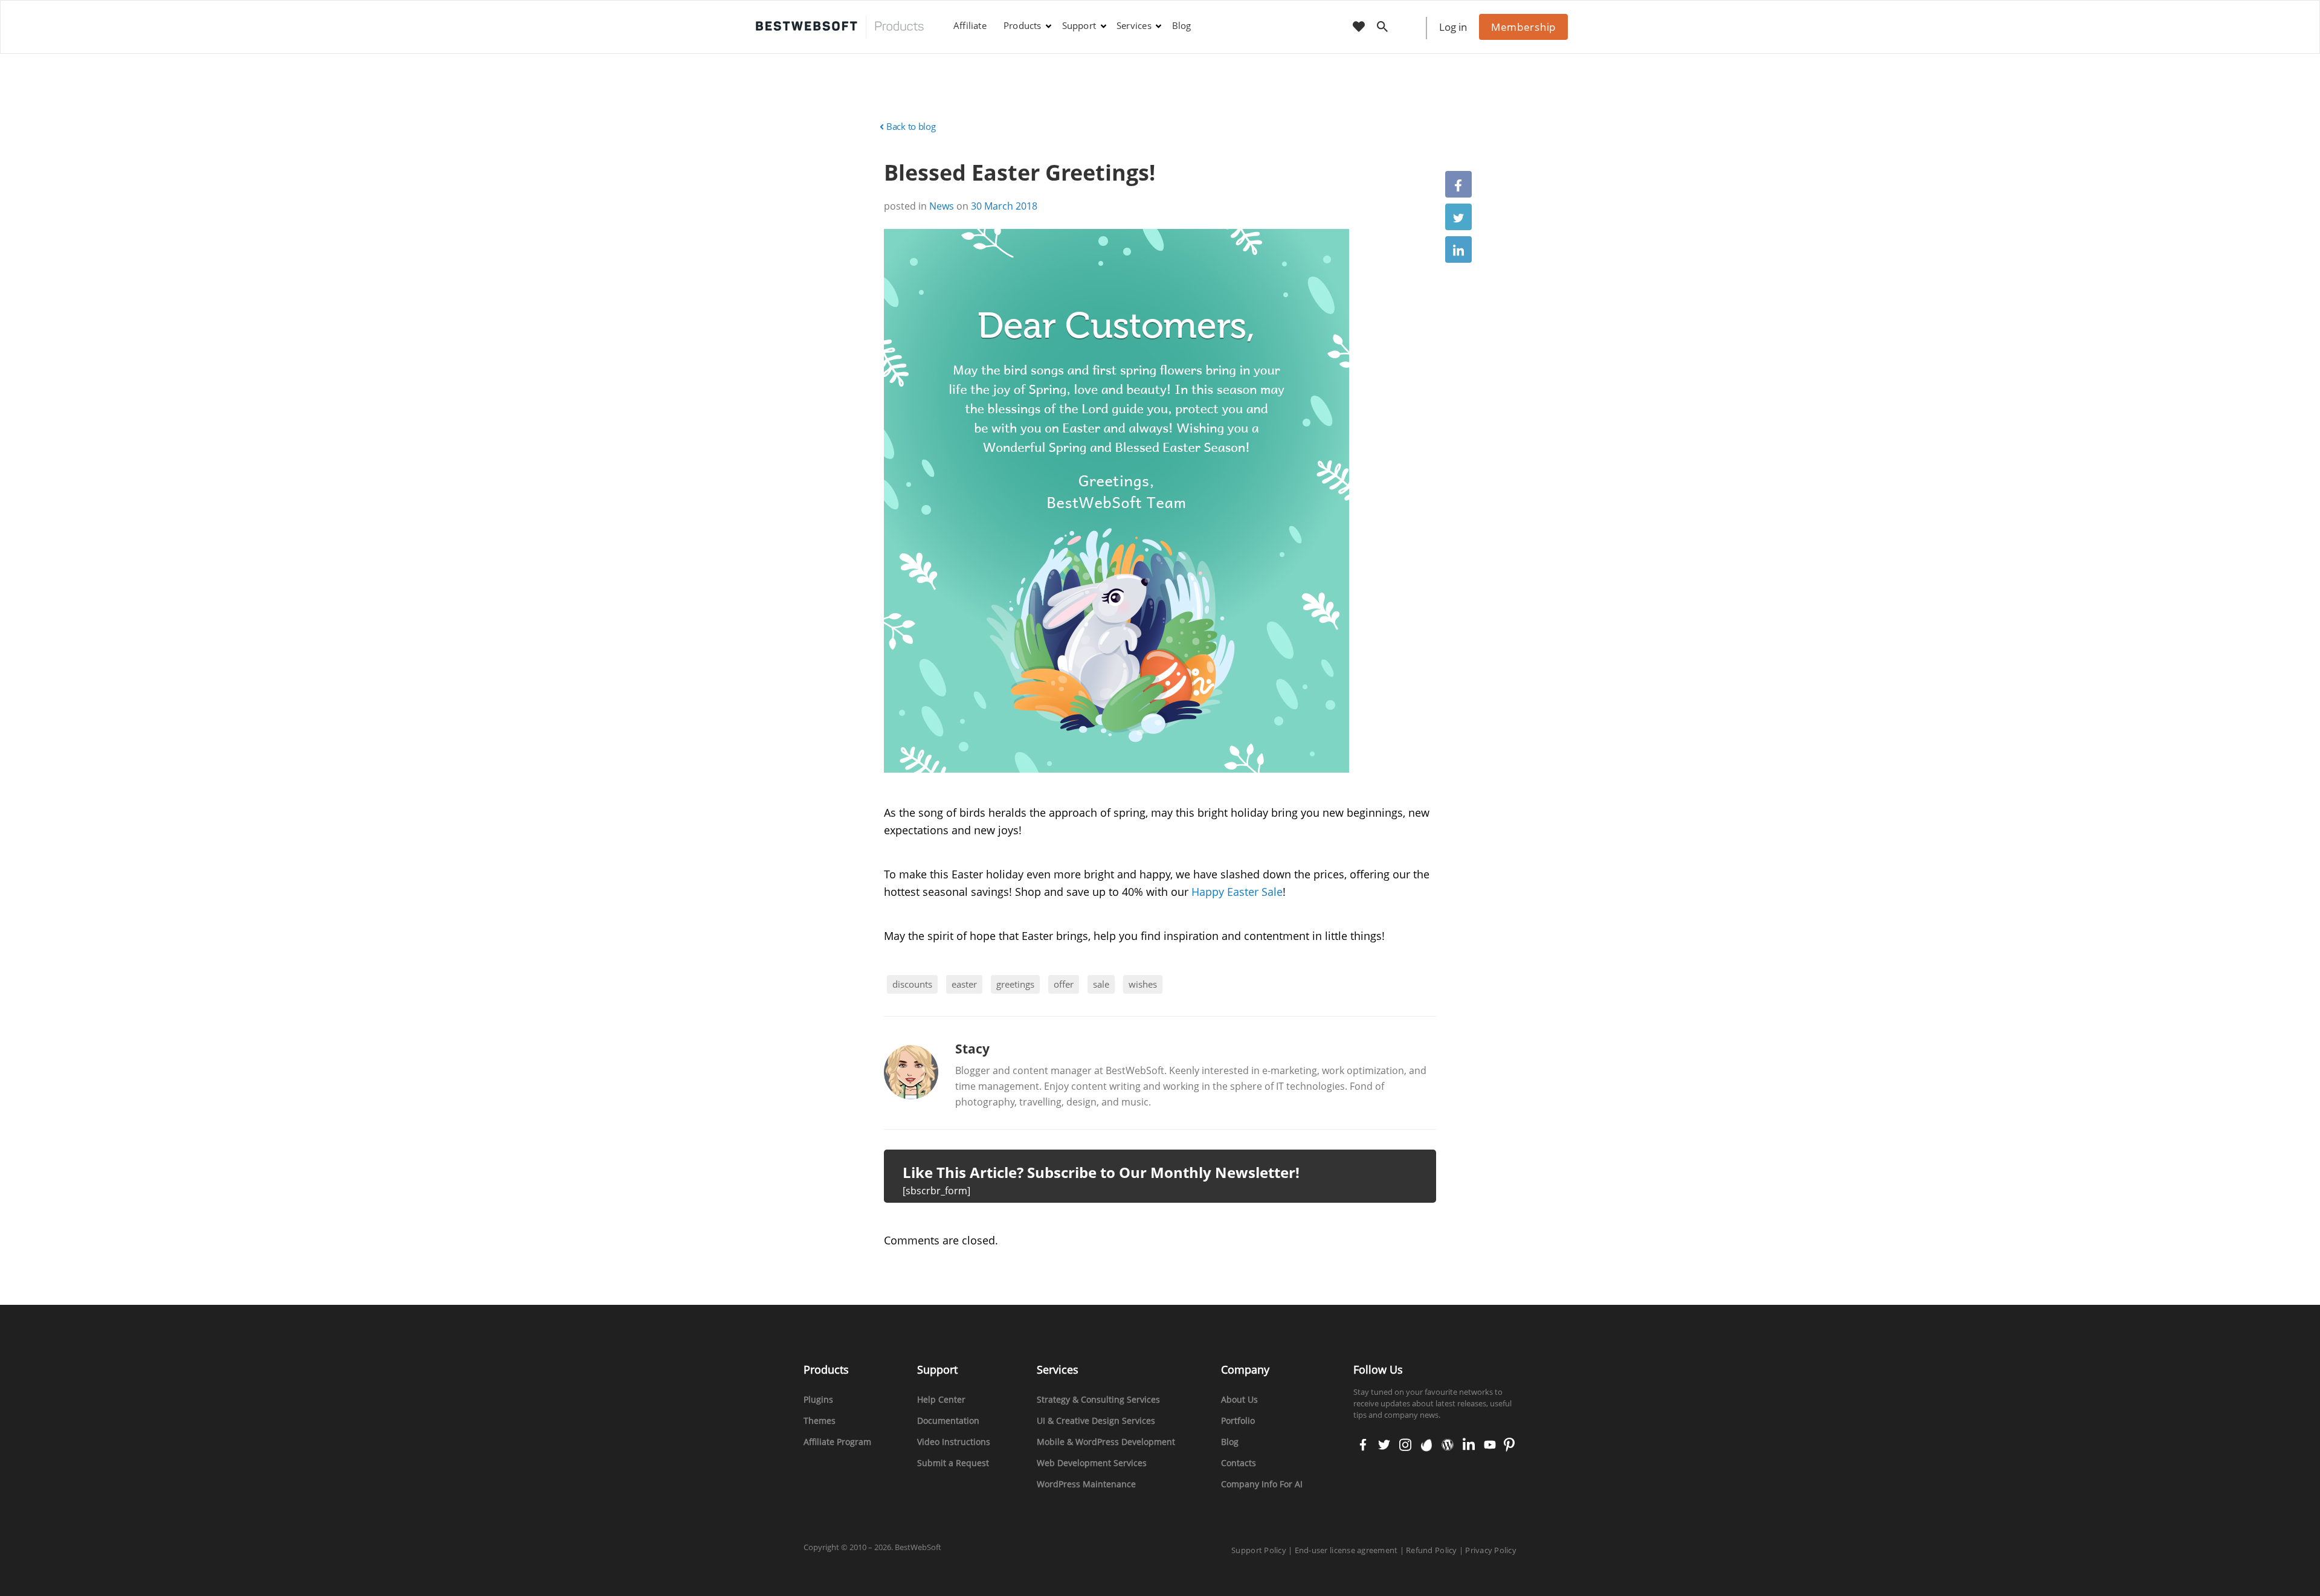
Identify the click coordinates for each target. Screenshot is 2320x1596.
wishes (1143, 984)
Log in (1453, 27)
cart (1410, 27)
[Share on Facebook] (1458, 184)
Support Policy (1259, 1550)
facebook (1363, 1446)
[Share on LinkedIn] (1458, 249)
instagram (1405, 1446)
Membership (1523, 27)
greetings (1015, 984)
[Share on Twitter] (1458, 217)
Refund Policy (1431, 1550)
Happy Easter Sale (1237, 892)
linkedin (1468, 1446)
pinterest (1509, 1446)
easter (964, 984)
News (942, 206)
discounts (912, 984)
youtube (1489, 1446)
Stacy (972, 1049)
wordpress (1448, 1446)
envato (1426, 1446)
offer (1064, 984)
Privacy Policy (1491, 1550)
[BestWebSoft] (840, 27)
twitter (1383, 1446)
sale (1101, 984)
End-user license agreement (1346, 1550)
